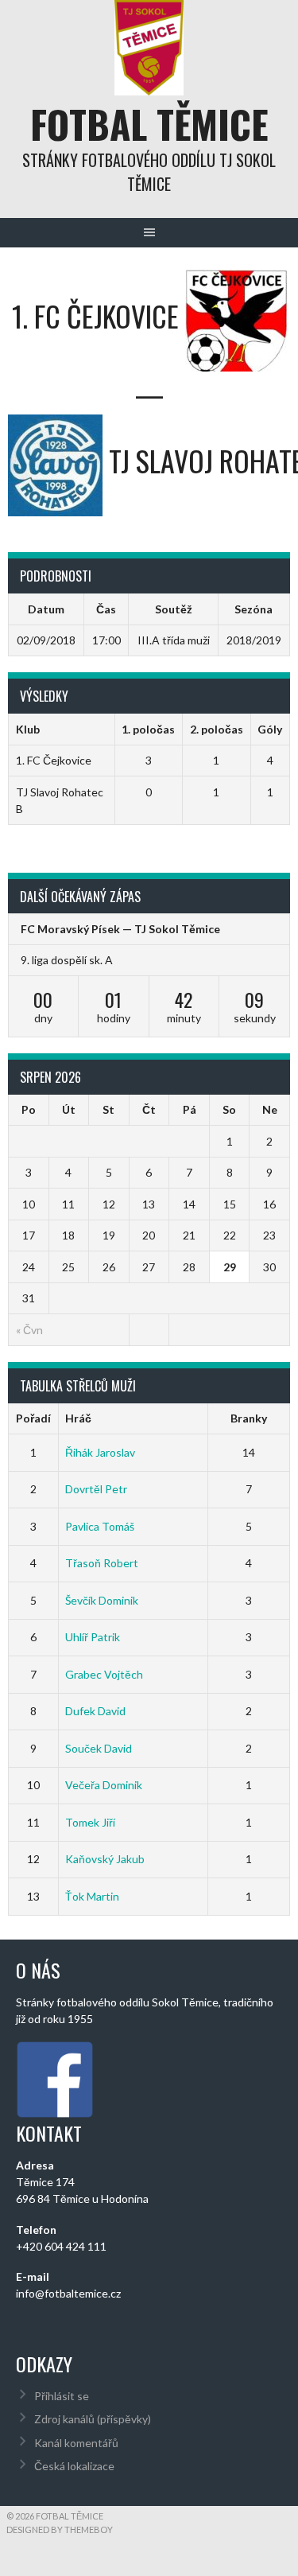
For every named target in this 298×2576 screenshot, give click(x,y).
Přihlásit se (62, 2396)
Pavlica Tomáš (100, 1526)
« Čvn (29, 1330)
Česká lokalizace (74, 2466)
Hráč (78, 1418)
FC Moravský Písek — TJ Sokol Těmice (120, 929)
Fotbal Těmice (149, 124)
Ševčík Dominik (102, 1600)
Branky (249, 1418)
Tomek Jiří (90, 1822)
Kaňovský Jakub (105, 1859)
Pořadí (33, 1418)
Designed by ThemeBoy (60, 2529)
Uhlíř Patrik (93, 1637)
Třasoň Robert (102, 1563)
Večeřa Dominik (104, 1785)
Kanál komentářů (76, 2443)
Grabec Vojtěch (104, 1674)
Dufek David (95, 1711)
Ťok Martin (92, 1896)
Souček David (99, 1748)
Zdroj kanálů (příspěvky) (93, 2419)
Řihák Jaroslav (100, 1452)
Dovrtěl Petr (96, 1489)
